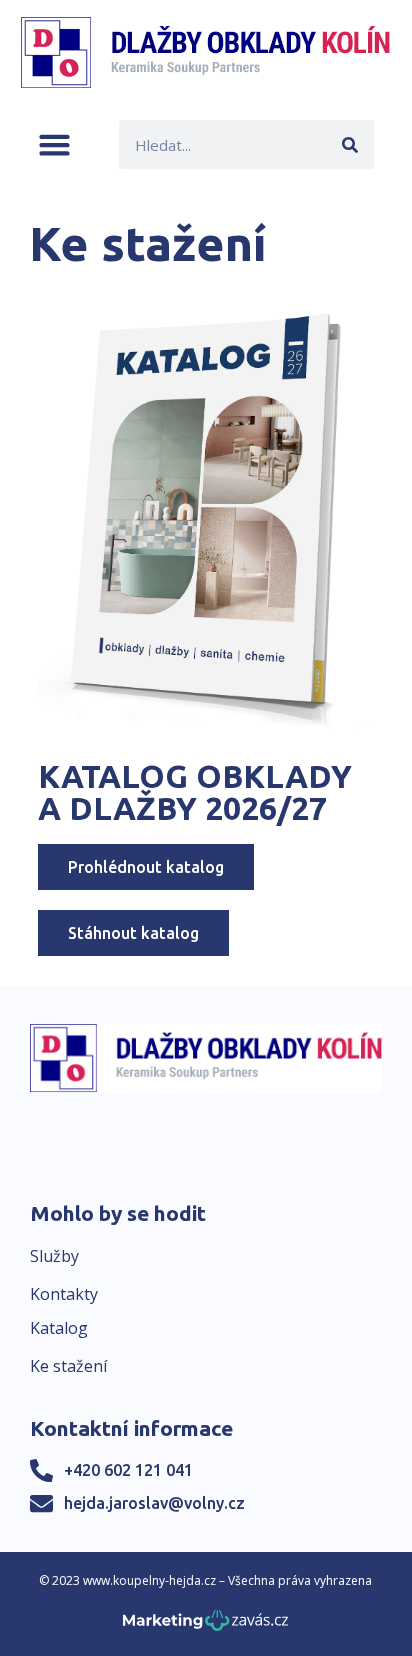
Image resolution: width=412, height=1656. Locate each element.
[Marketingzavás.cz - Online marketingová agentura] (205, 1626)
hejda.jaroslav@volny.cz (154, 1503)
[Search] (349, 144)
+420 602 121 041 (128, 1470)
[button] (54, 144)
